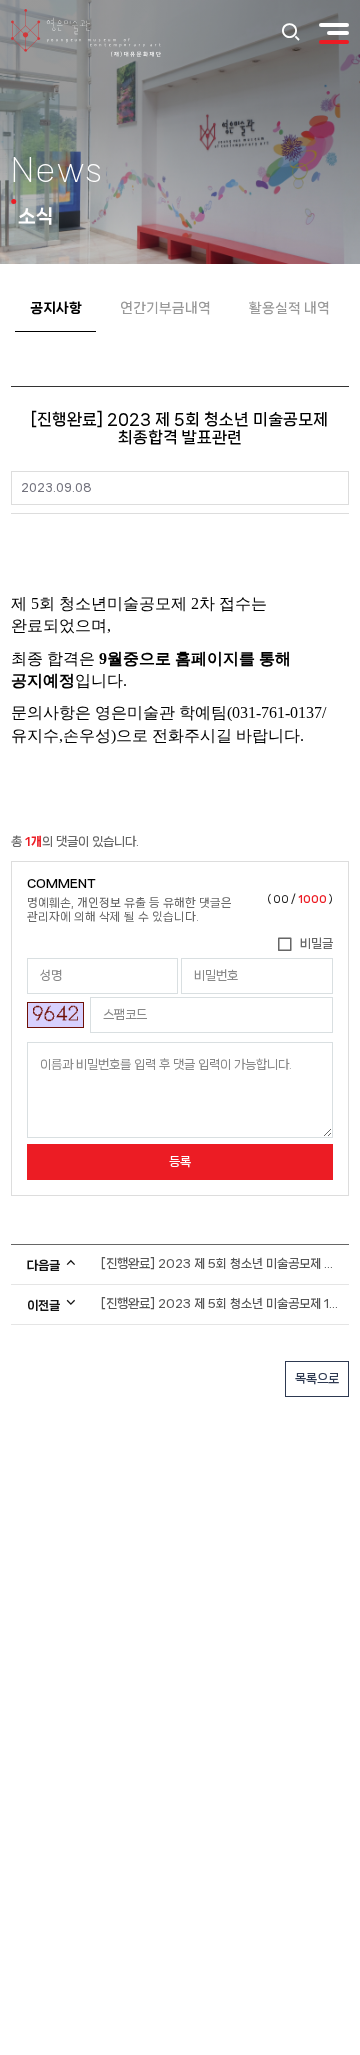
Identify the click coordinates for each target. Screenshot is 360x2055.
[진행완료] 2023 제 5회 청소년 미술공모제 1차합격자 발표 (222, 1303)
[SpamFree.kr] (55, 1015)
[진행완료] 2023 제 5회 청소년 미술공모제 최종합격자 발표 (222, 1263)
